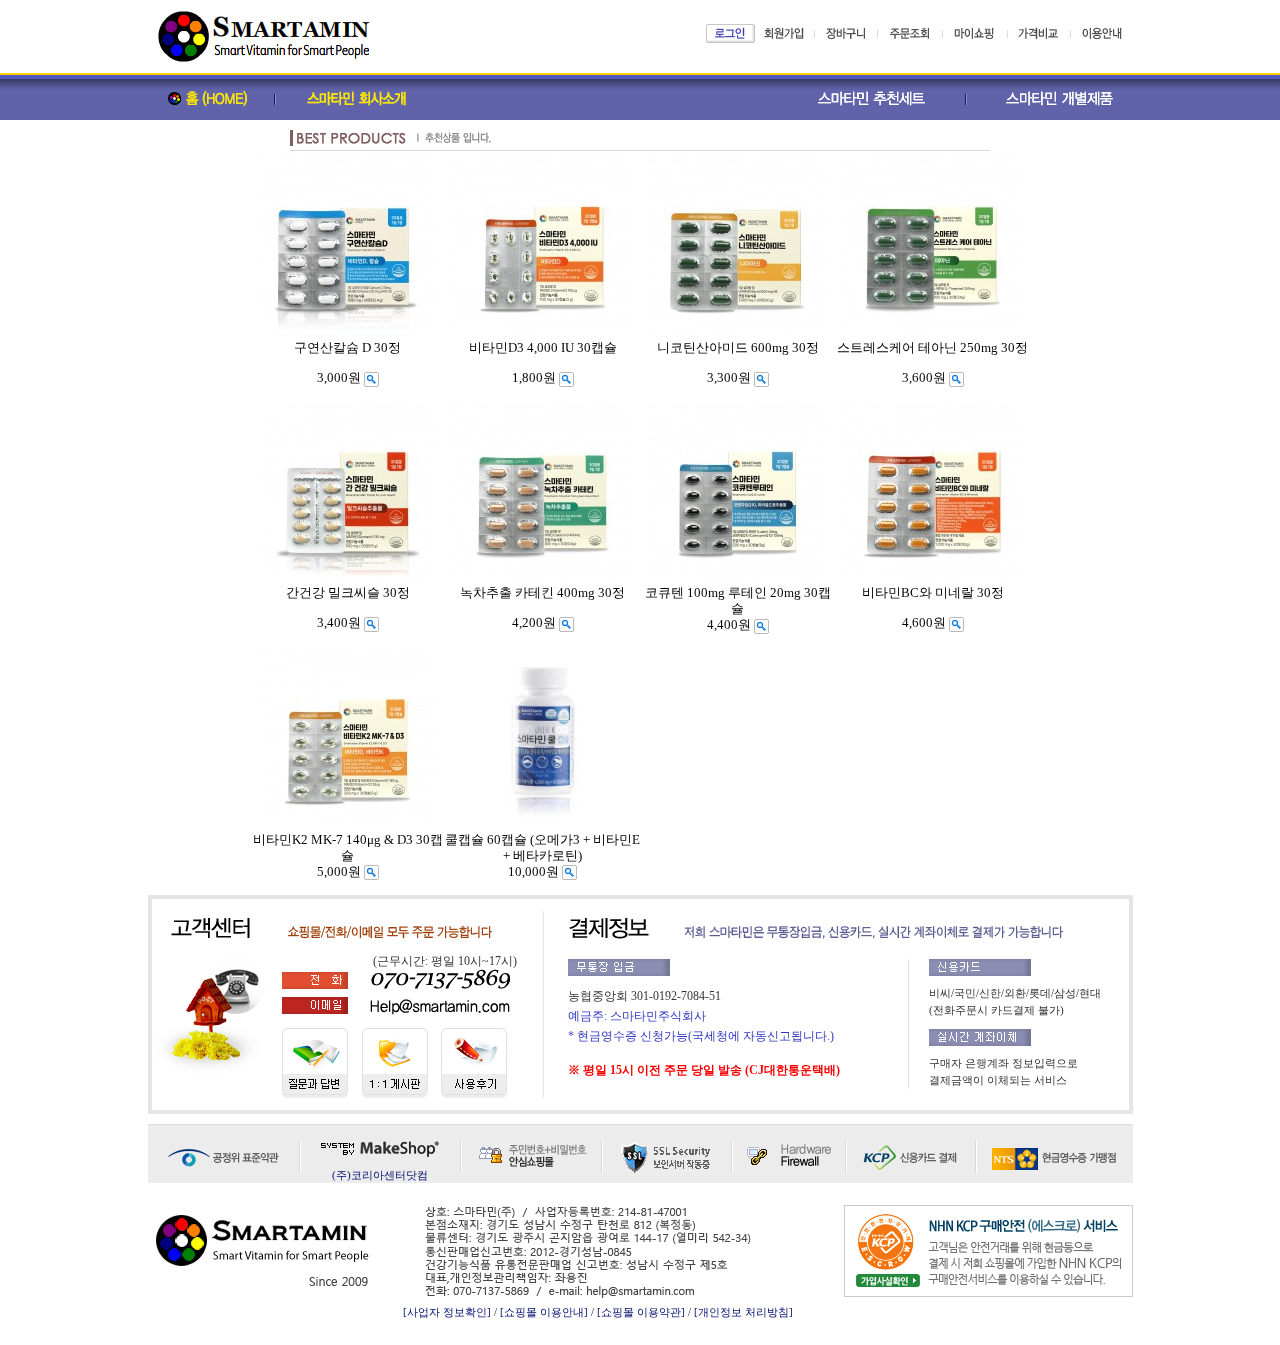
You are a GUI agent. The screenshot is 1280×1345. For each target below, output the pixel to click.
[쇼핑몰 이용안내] (544, 1312)
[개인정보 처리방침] (743, 1312)
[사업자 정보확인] (447, 1312)
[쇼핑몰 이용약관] (641, 1312)
